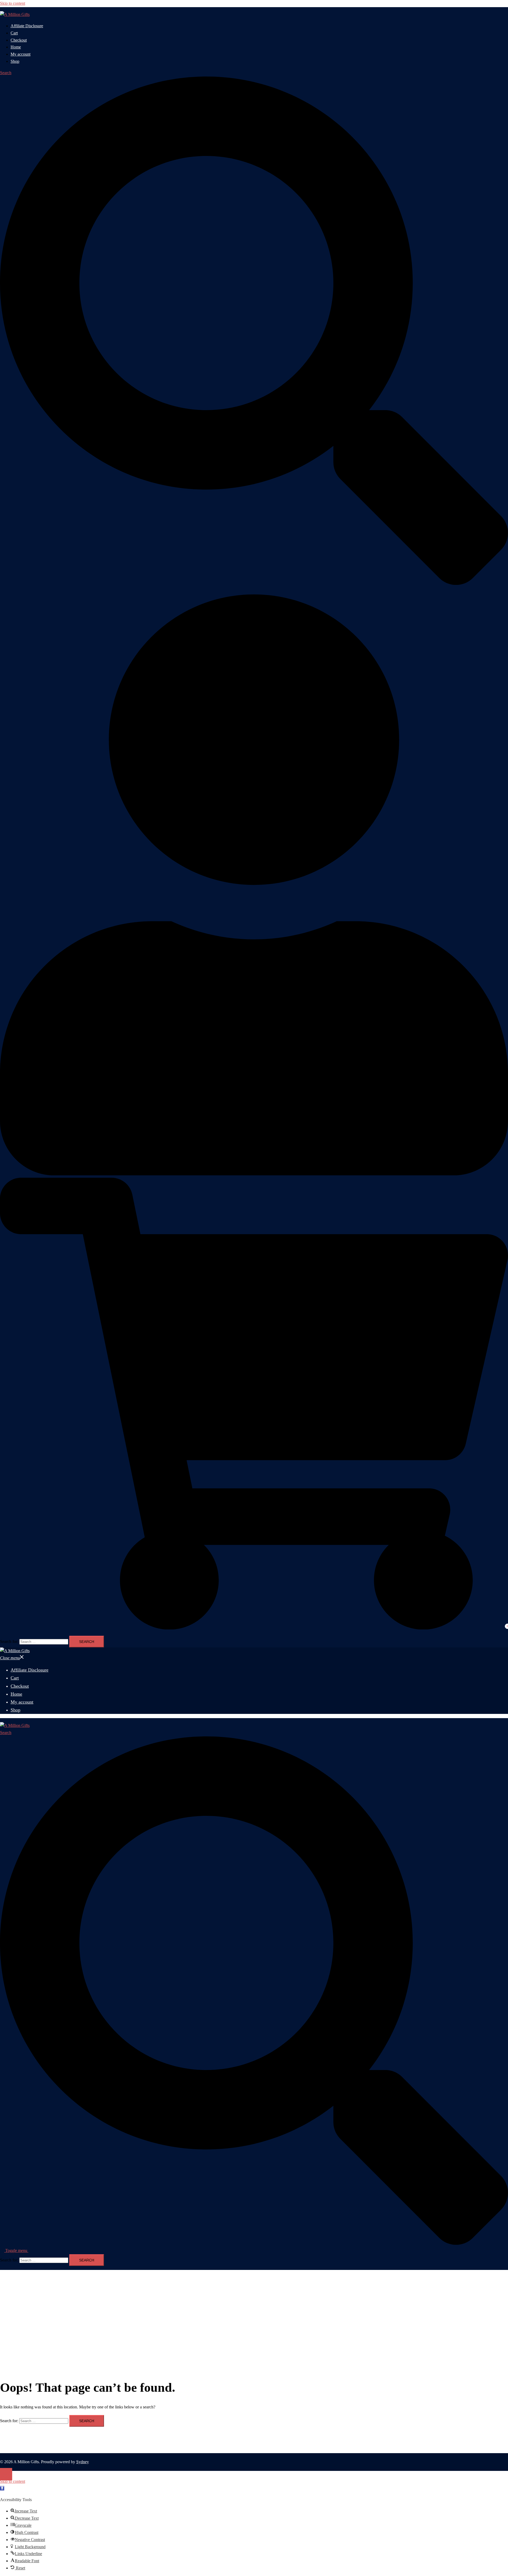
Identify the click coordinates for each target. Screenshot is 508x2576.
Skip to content (13, 3)
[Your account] (254, 1174)
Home (16, 47)
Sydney (83, 2462)
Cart (14, 33)
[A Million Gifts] (15, 14)
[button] (2, 2488)
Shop (15, 61)
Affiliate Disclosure (27, 26)
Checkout (19, 40)
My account (21, 54)
